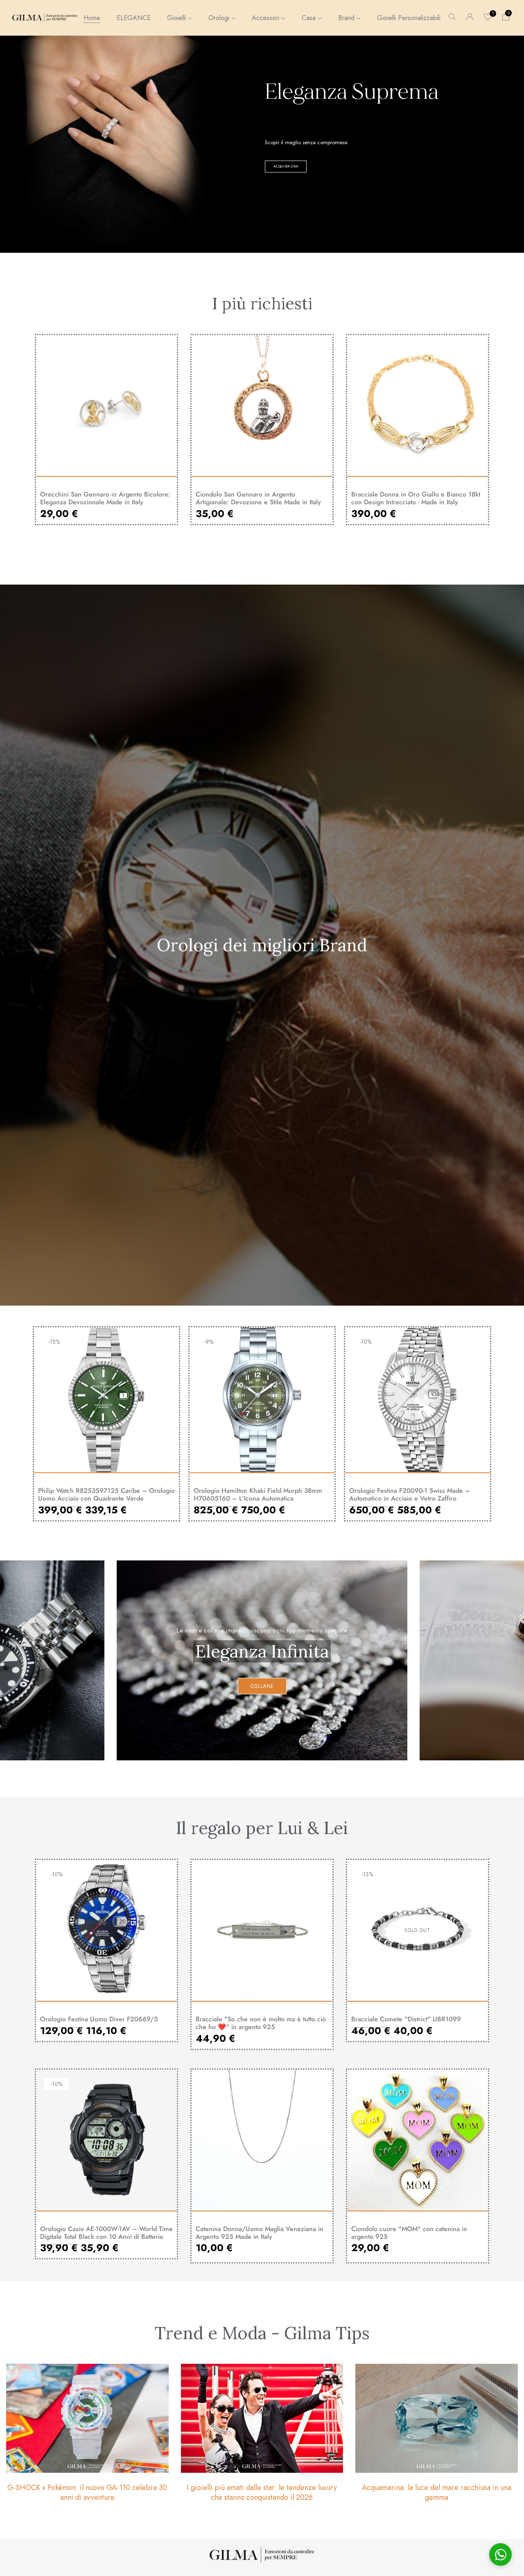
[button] (506, 18)
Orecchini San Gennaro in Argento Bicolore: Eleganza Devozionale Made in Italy (105, 498)
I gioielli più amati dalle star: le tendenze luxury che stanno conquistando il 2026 (262, 2492)
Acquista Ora (286, 166)
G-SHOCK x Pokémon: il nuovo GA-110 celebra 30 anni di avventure (87, 2492)
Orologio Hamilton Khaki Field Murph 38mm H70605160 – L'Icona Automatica (258, 1494)
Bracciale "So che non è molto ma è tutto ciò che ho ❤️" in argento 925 (261, 2023)
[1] (488, 18)
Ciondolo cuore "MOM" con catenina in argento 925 (409, 2233)
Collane (262, 1686)
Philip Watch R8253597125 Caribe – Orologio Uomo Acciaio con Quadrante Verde (106, 1494)
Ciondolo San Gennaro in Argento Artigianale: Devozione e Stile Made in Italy (258, 498)
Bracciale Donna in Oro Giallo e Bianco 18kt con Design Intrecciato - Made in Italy (416, 498)
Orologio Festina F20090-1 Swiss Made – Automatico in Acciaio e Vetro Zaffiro (410, 1494)
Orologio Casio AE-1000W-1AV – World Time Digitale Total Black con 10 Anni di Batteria (106, 2233)
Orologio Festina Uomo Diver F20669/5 (99, 2019)
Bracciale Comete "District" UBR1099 (406, 2019)
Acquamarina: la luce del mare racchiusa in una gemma (437, 2492)
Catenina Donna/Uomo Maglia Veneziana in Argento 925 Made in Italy (260, 2233)
